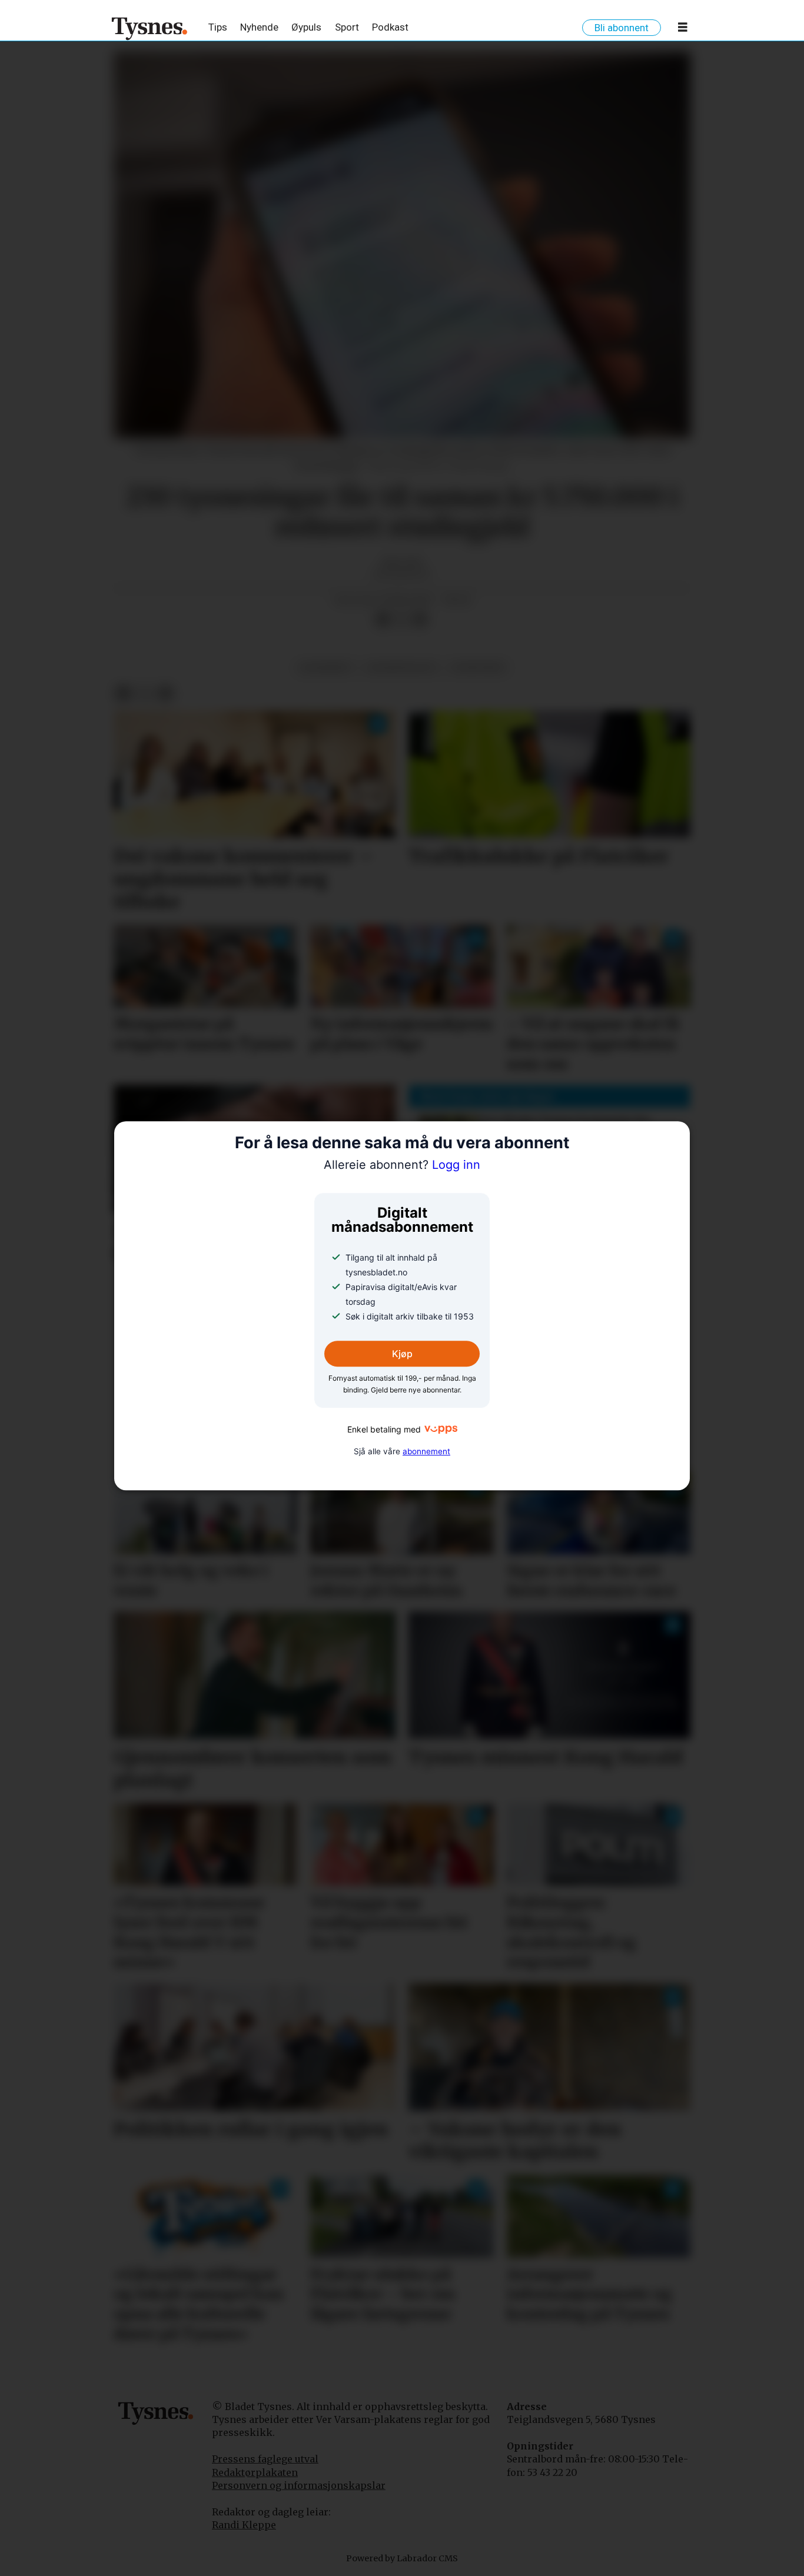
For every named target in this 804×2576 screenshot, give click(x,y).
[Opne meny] (683, 29)
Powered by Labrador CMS (402, 2558)
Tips (218, 27)
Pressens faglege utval (265, 2459)
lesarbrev (325, 668)
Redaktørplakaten (255, 2472)
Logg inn (402, 1165)
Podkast (390, 27)
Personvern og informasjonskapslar (299, 2485)
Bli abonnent (622, 28)
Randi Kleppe (244, 2525)
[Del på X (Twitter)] (401, 620)
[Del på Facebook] (383, 620)
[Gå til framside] (150, 28)
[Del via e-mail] (420, 620)
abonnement (426, 1451)
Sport (347, 27)
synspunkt (478, 668)
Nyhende (259, 27)
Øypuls (306, 27)
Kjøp (402, 1354)
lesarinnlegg (401, 668)
